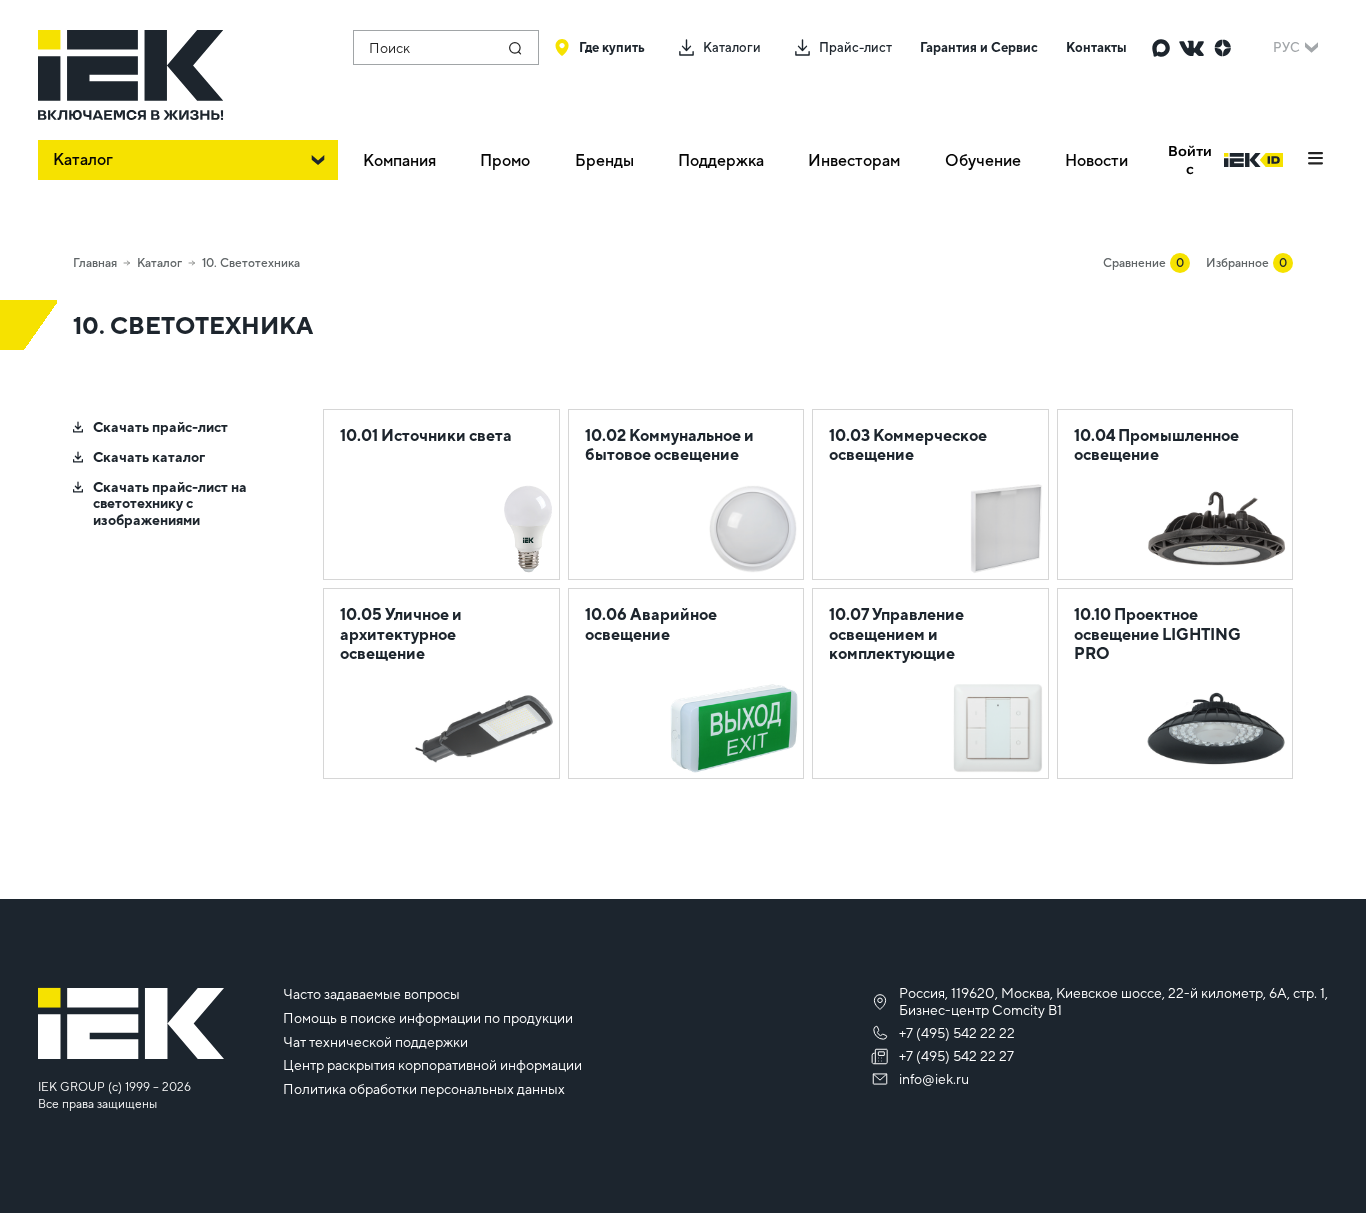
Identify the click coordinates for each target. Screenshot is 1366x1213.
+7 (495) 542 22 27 (956, 1056)
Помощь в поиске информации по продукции (428, 1018)
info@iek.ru (934, 1079)
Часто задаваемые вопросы (371, 994)
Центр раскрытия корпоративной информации (432, 1065)
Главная (95, 263)
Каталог (159, 263)
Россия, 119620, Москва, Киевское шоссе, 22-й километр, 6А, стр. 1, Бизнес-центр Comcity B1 (1113, 1001)
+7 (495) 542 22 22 (957, 1033)
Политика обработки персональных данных (424, 1089)
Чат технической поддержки (375, 1042)
